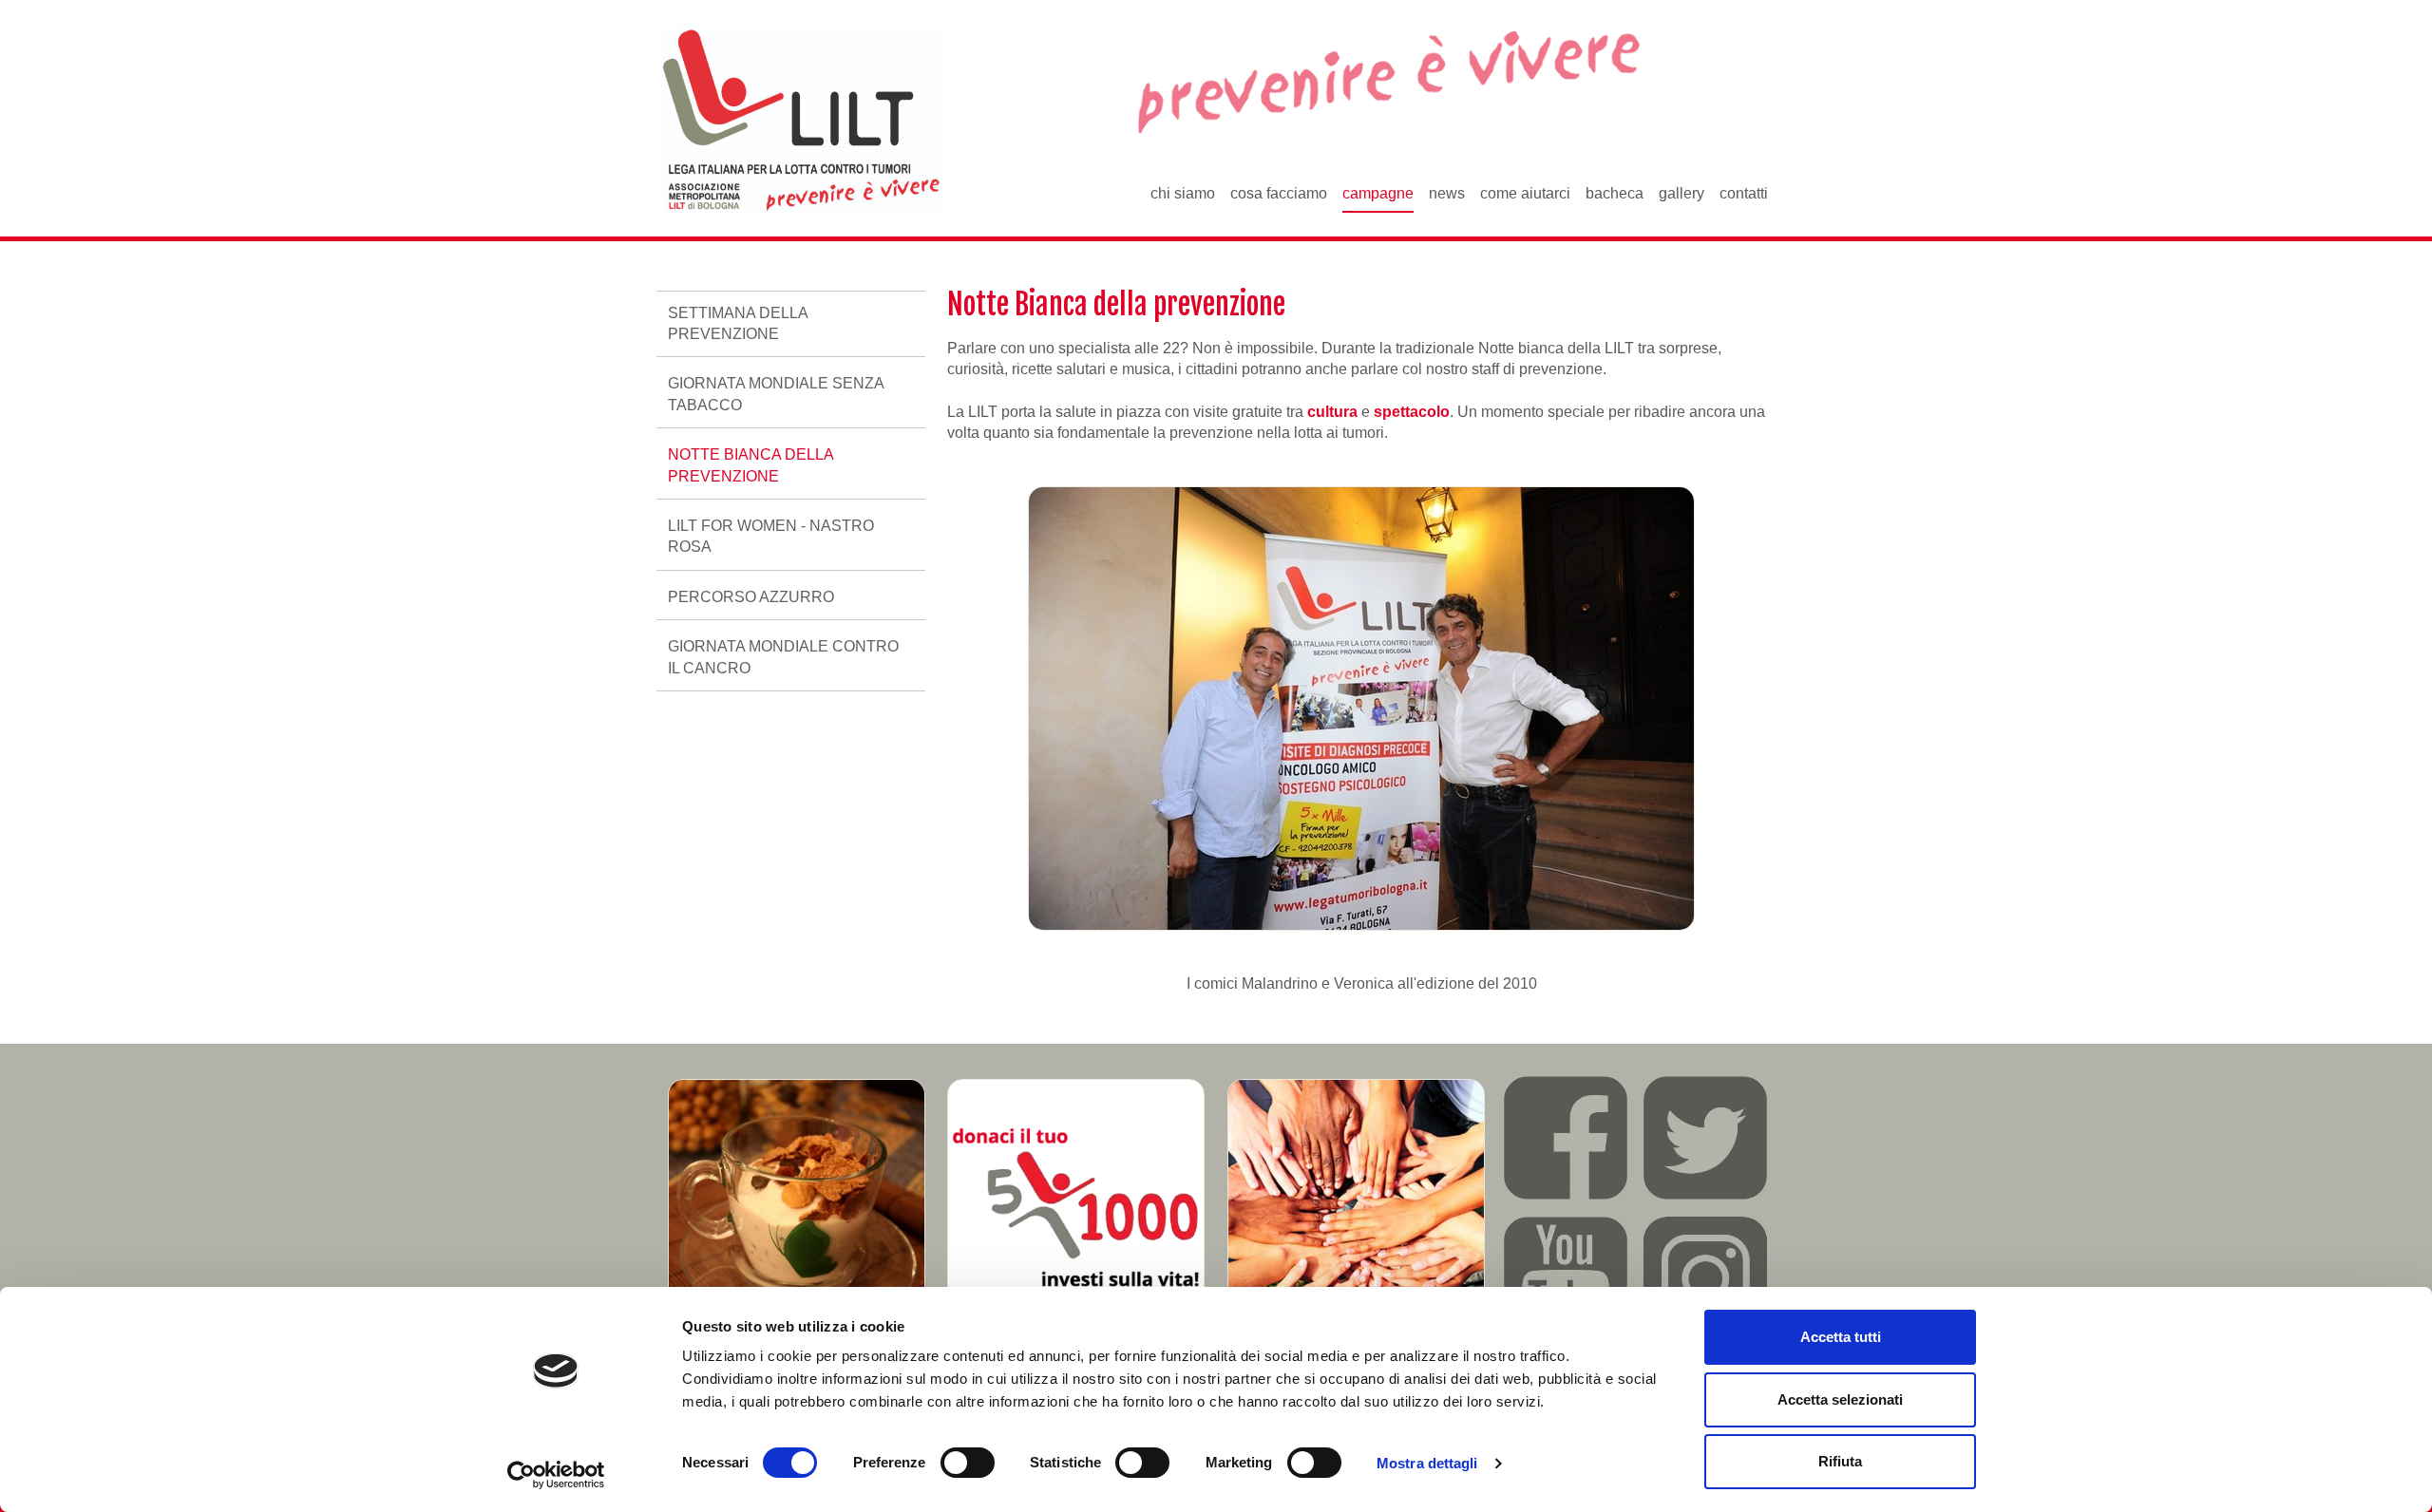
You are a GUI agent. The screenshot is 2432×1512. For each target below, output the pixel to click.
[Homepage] (802, 119)
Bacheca (1615, 193)
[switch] (968, 1463)
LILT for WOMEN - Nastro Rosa (771, 536)
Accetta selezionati (1840, 1399)
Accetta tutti (1841, 1337)
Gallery (1681, 193)
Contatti (1744, 193)
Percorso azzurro (751, 597)
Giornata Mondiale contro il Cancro (783, 657)
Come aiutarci (1525, 193)
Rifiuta (1840, 1461)
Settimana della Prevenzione (738, 323)
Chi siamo (1183, 193)
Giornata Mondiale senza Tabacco (776, 394)
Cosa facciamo (1279, 193)
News (1447, 193)
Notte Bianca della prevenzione (751, 465)
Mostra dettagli (1427, 1463)
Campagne (1378, 193)
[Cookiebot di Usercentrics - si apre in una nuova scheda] (556, 1475)
